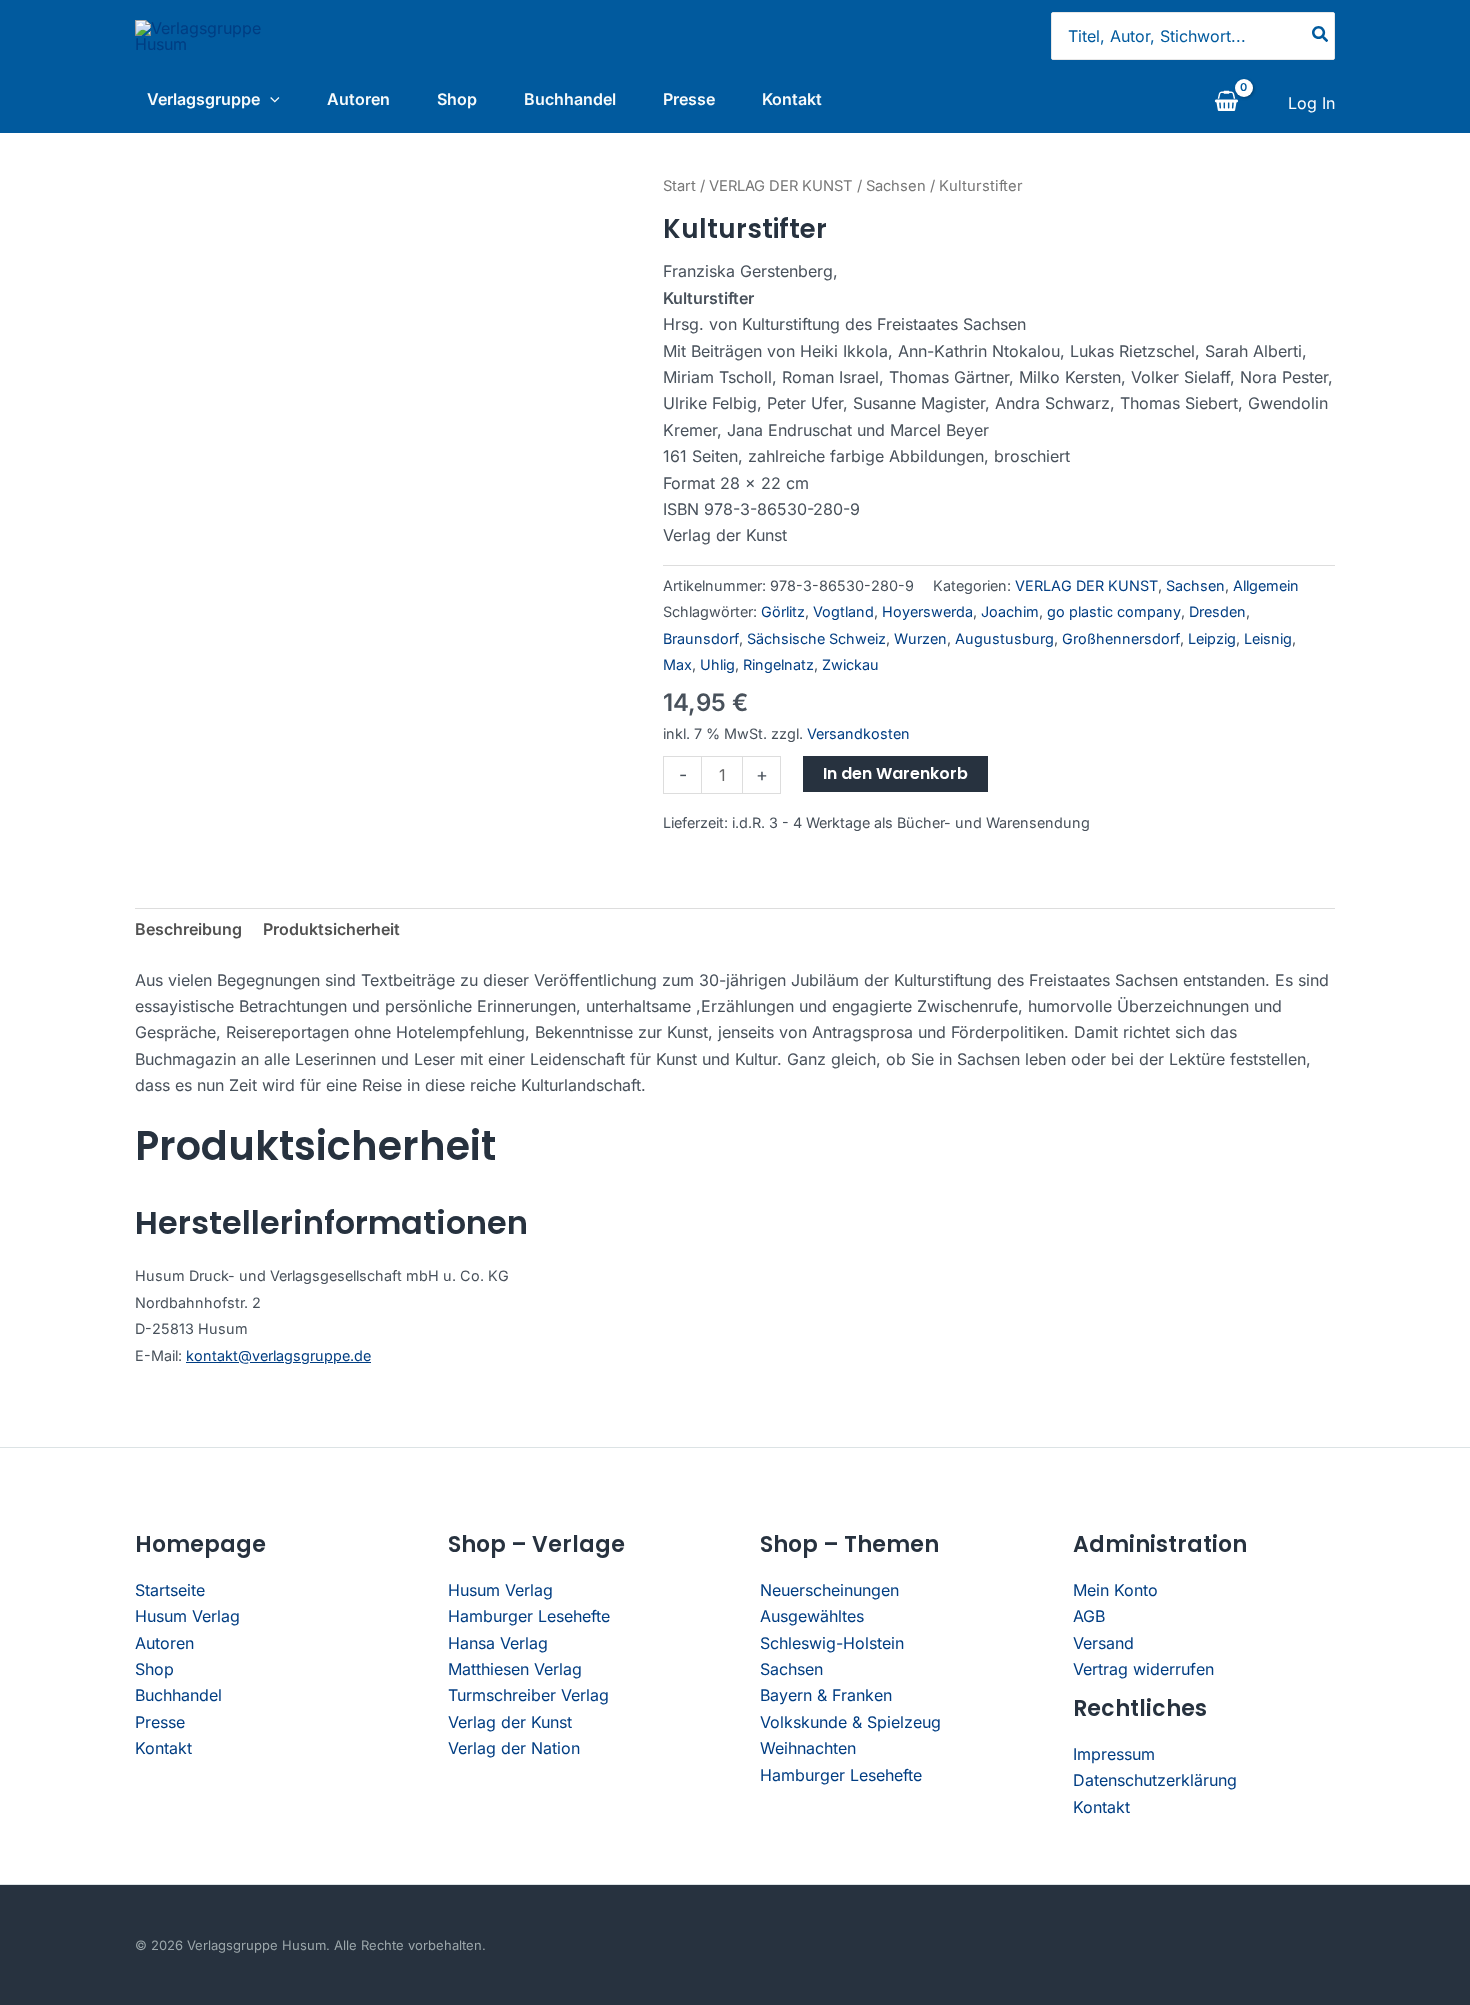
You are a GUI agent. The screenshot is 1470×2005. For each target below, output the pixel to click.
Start (679, 186)
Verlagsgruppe (203, 99)
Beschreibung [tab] (188, 929)
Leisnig (1268, 638)
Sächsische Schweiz (816, 638)
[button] (270, 99)
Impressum (1114, 1754)
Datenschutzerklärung (1155, 1780)
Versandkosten (858, 733)
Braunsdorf (701, 638)
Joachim (1010, 611)
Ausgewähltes (812, 1616)
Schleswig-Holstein (832, 1643)
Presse (689, 99)
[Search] (1321, 36)
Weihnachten (808, 1748)
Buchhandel (570, 99)
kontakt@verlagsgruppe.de (278, 1355)
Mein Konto (1115, 1590)
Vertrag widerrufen (1143, 1669)
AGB (1089, 1616)
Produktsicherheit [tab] (331, 929)
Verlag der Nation (514, 1748)
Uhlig (717, 664)
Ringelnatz (778, 664)
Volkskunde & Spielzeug (850, 1722)
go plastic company (1114, 611)
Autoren (358, 99)
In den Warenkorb (895, 773)
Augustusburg (1004, 638)
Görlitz (783, 611)
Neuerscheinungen (829, 1590)
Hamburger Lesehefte (529, 1616)
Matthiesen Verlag (515, 1669)
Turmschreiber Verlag (528, 1695)
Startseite (170, 1590)
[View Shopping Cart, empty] (1226, 103)
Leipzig (1212, 638)
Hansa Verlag (498, 1643)
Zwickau (850, 664)
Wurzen (920, 638)
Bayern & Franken (826, 1695)
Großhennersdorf (1121, 638)
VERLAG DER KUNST (781, 186)
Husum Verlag (187, 1616)
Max (677, 664)
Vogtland (843, 611)
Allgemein (1266, 585)
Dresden (1217, 611)
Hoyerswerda (927, 611)
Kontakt (792, 99)
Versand (1103, 1643)
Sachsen (896, 186)
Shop (457, 99)
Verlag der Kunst (510, 1722)
